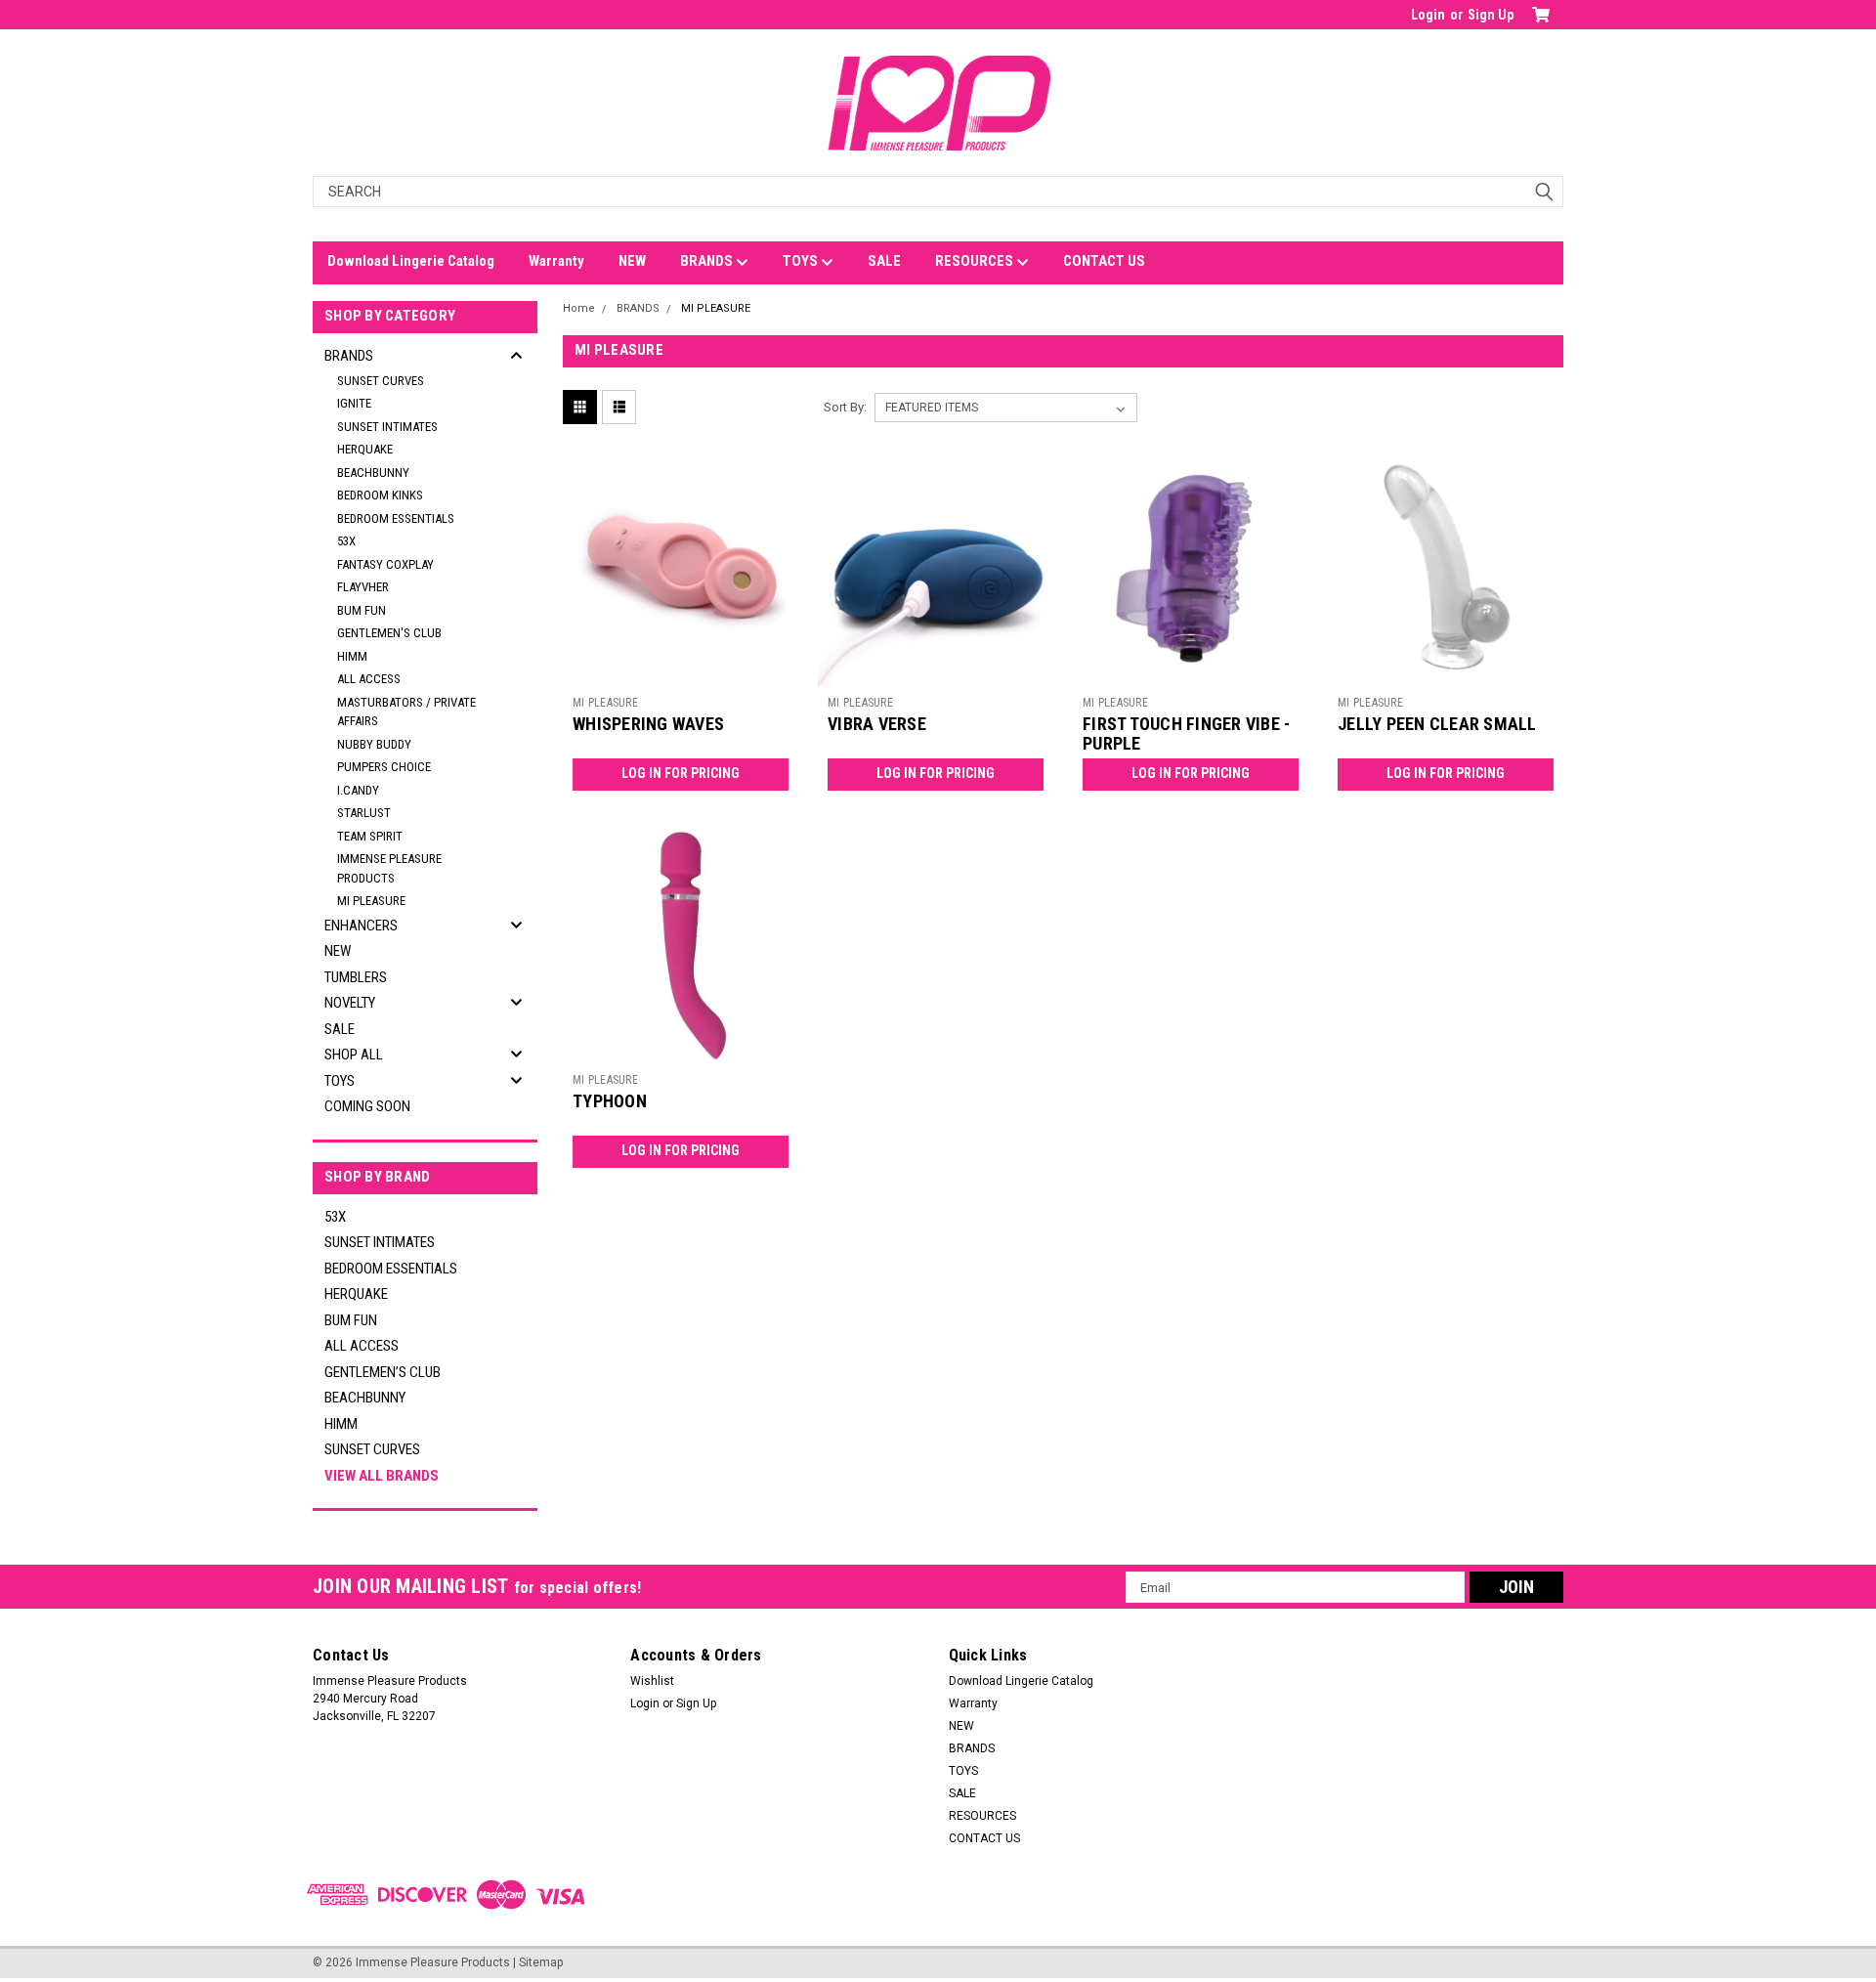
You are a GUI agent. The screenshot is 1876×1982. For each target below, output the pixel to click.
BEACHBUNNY (373, 473)
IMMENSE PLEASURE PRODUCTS (389, 868)
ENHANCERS (361, 926)
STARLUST (364, 813)
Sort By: (845, 407)
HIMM (352, 656)
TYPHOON (610, 1101)
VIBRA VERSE (877, 724)
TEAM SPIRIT (370, 836)
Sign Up (1491, 15)
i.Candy (358, 790)
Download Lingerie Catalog (411, 261)
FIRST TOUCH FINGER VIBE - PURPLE (1186, 734)
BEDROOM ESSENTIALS (396, 518)
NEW (632, 261)
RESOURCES (976, 261)
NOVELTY (350, 1003)
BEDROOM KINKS (380, 495)
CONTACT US (1104, 261)
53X (346, 541)
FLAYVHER (363, 587)
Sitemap (541, 1962)
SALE (884, 261)
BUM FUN (362, 610)
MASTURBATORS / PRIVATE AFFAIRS (406, 712)
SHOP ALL (354, 1055)
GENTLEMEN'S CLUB (389, 633)
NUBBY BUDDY (374, 744)
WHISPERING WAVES (648, 724)
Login (1428, 15)
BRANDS (708, 261)
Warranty (556, 261)
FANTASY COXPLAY (385, 564)
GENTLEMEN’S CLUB (383, 1372)
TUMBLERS (356, 977)
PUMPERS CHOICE (384, 767)
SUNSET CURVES (372, 1449)
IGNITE (354, 403)
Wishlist (652, 1681)
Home (579, 308)
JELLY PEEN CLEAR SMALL (1437, 724)
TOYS (802, 261)
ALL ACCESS (369, 679)
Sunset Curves (381, 381)
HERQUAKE (365, 449)
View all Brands (382, 1476)
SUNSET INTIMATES (387, 427)
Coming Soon (367, 1106)
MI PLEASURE (371, 901)
